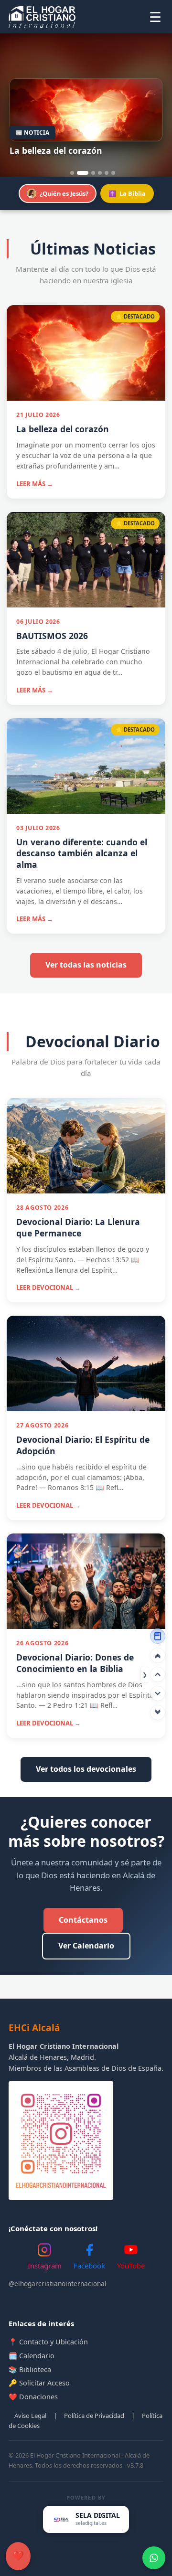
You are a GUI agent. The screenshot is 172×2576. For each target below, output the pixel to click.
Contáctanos (83, 1920)
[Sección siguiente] (158, 1693)
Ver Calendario (86, 1946)
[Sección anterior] (158, 1674)
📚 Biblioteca (30, 2369)
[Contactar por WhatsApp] (154, 2558)
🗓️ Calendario (32, 2356)
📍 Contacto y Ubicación (48, 2342)
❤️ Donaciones (33, 2397)
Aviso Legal (30, 2416)
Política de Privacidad (94, 2416)
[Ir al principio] (158, 1655)
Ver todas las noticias (86, 965)
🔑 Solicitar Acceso (39, 2383)
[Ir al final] (158, 1713)
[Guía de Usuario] (158, 1636)
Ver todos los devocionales (86, 1769)
